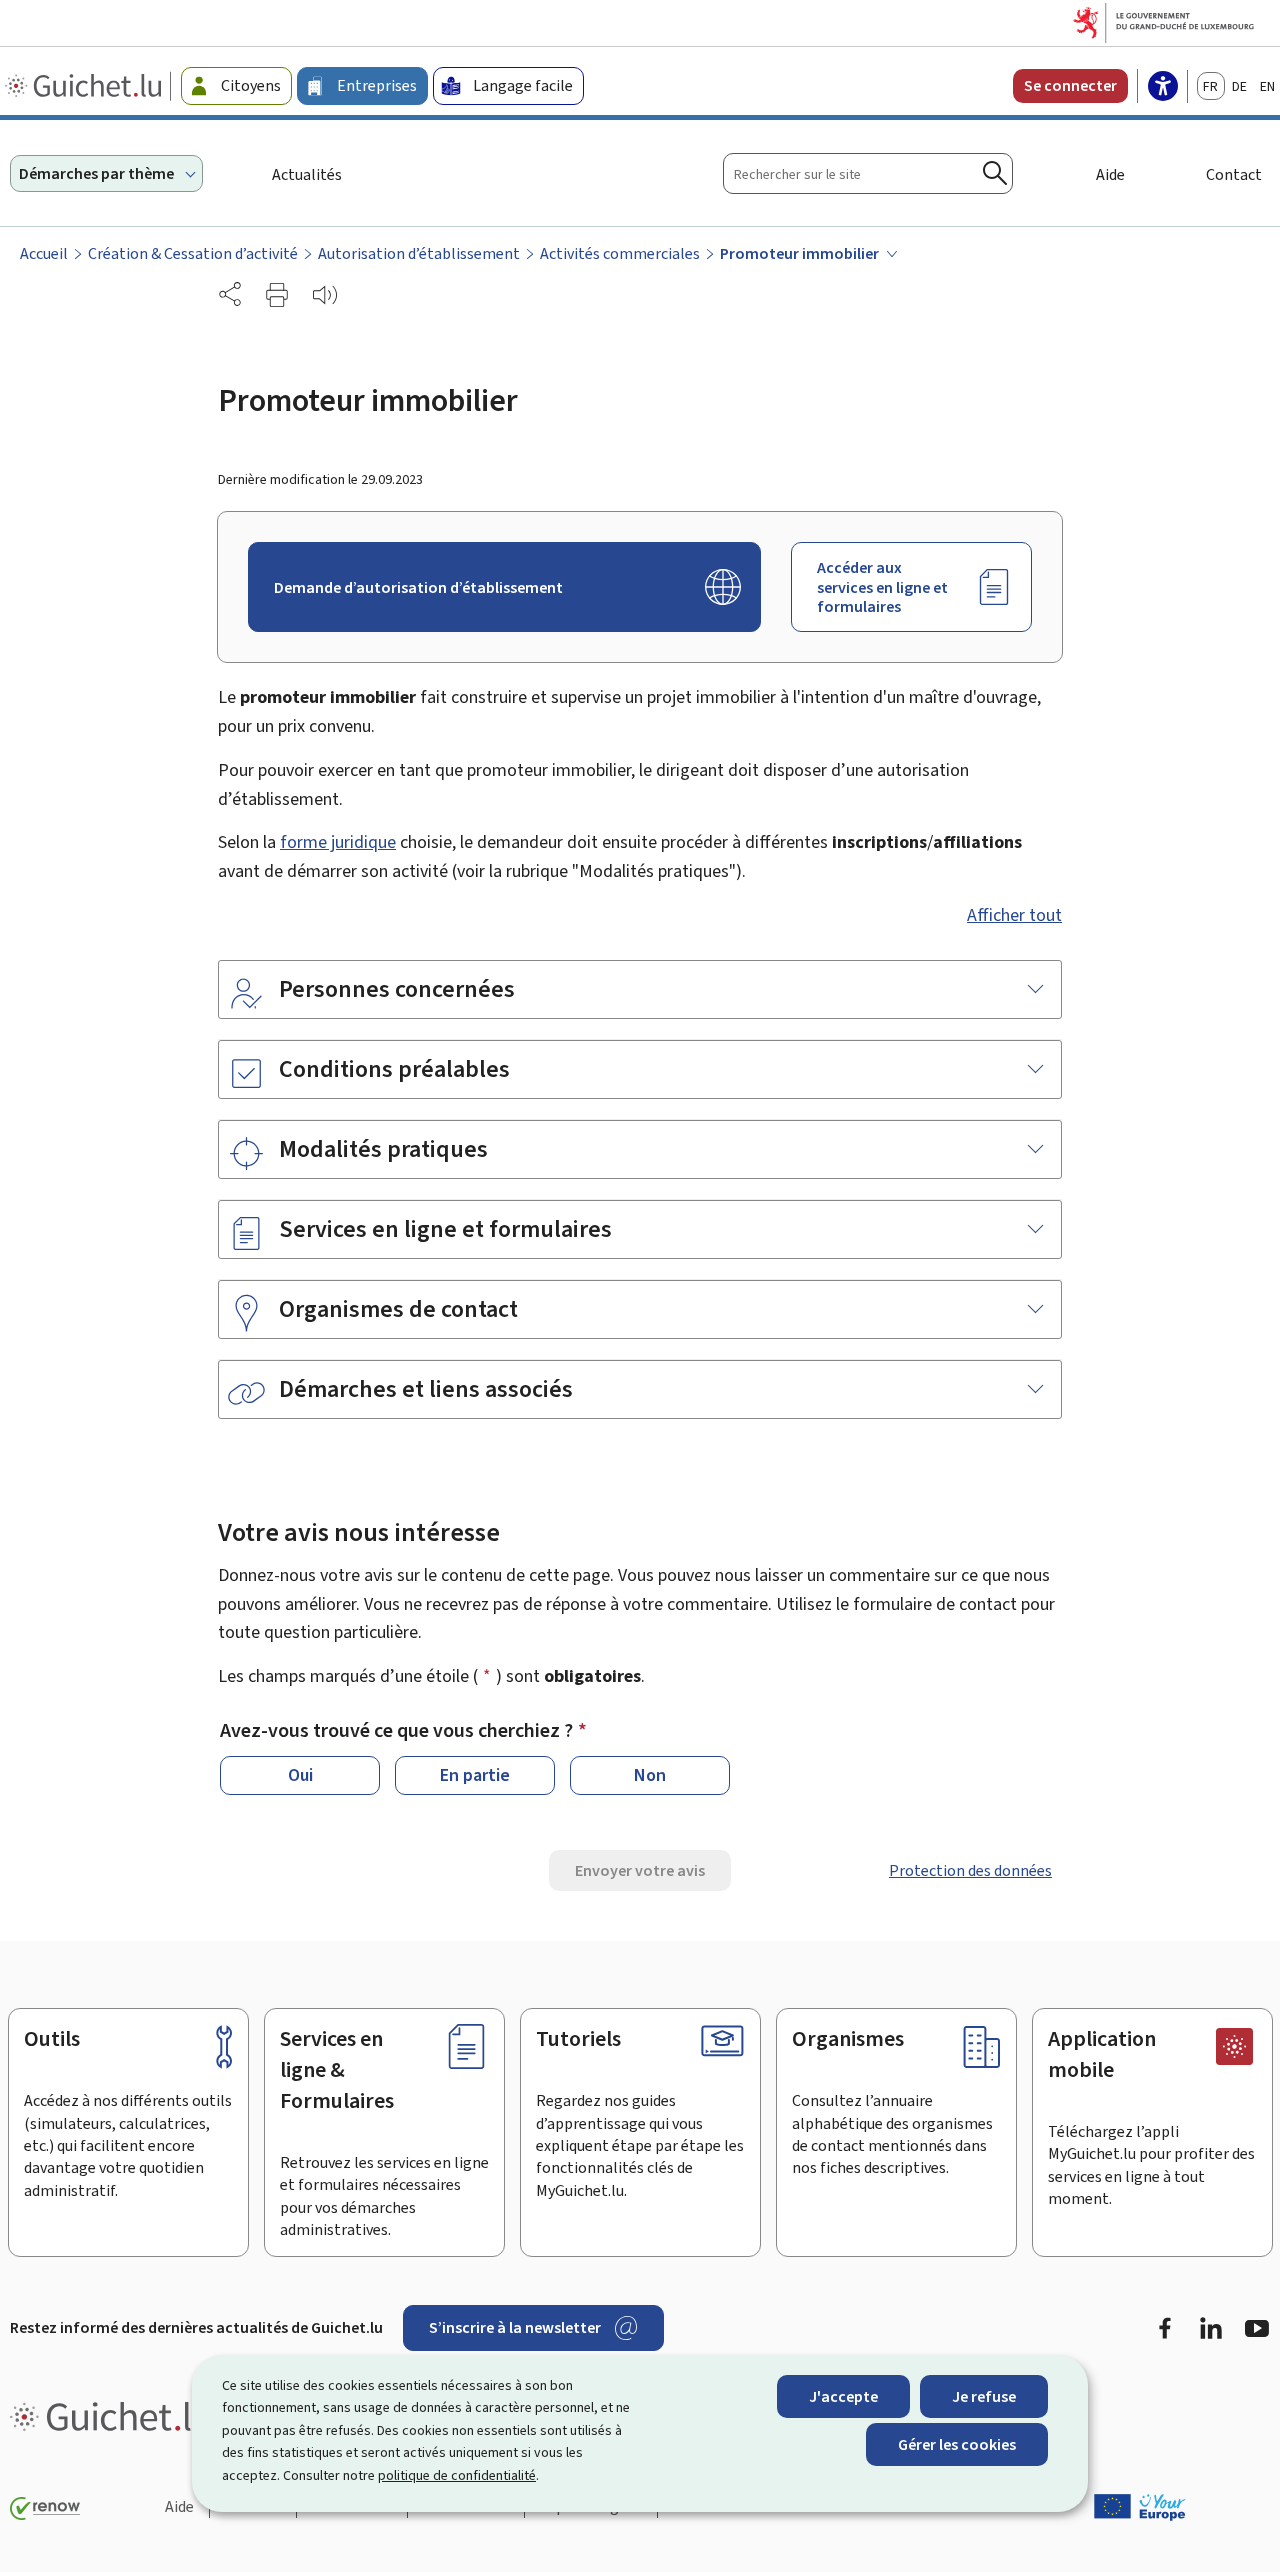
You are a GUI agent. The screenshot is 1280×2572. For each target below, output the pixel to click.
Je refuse (984, 2396)
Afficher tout (1014, 915)
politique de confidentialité (457, 2475)
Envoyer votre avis (640, 1870)
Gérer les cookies (957, 2444)
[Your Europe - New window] (1140, 2507)
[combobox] (868, 173)
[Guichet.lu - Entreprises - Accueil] (85, 86)
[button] (277, 295)
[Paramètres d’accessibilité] (1163, 88)
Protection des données (970, 1870)
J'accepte (843, 2396)
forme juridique (338, 842)
